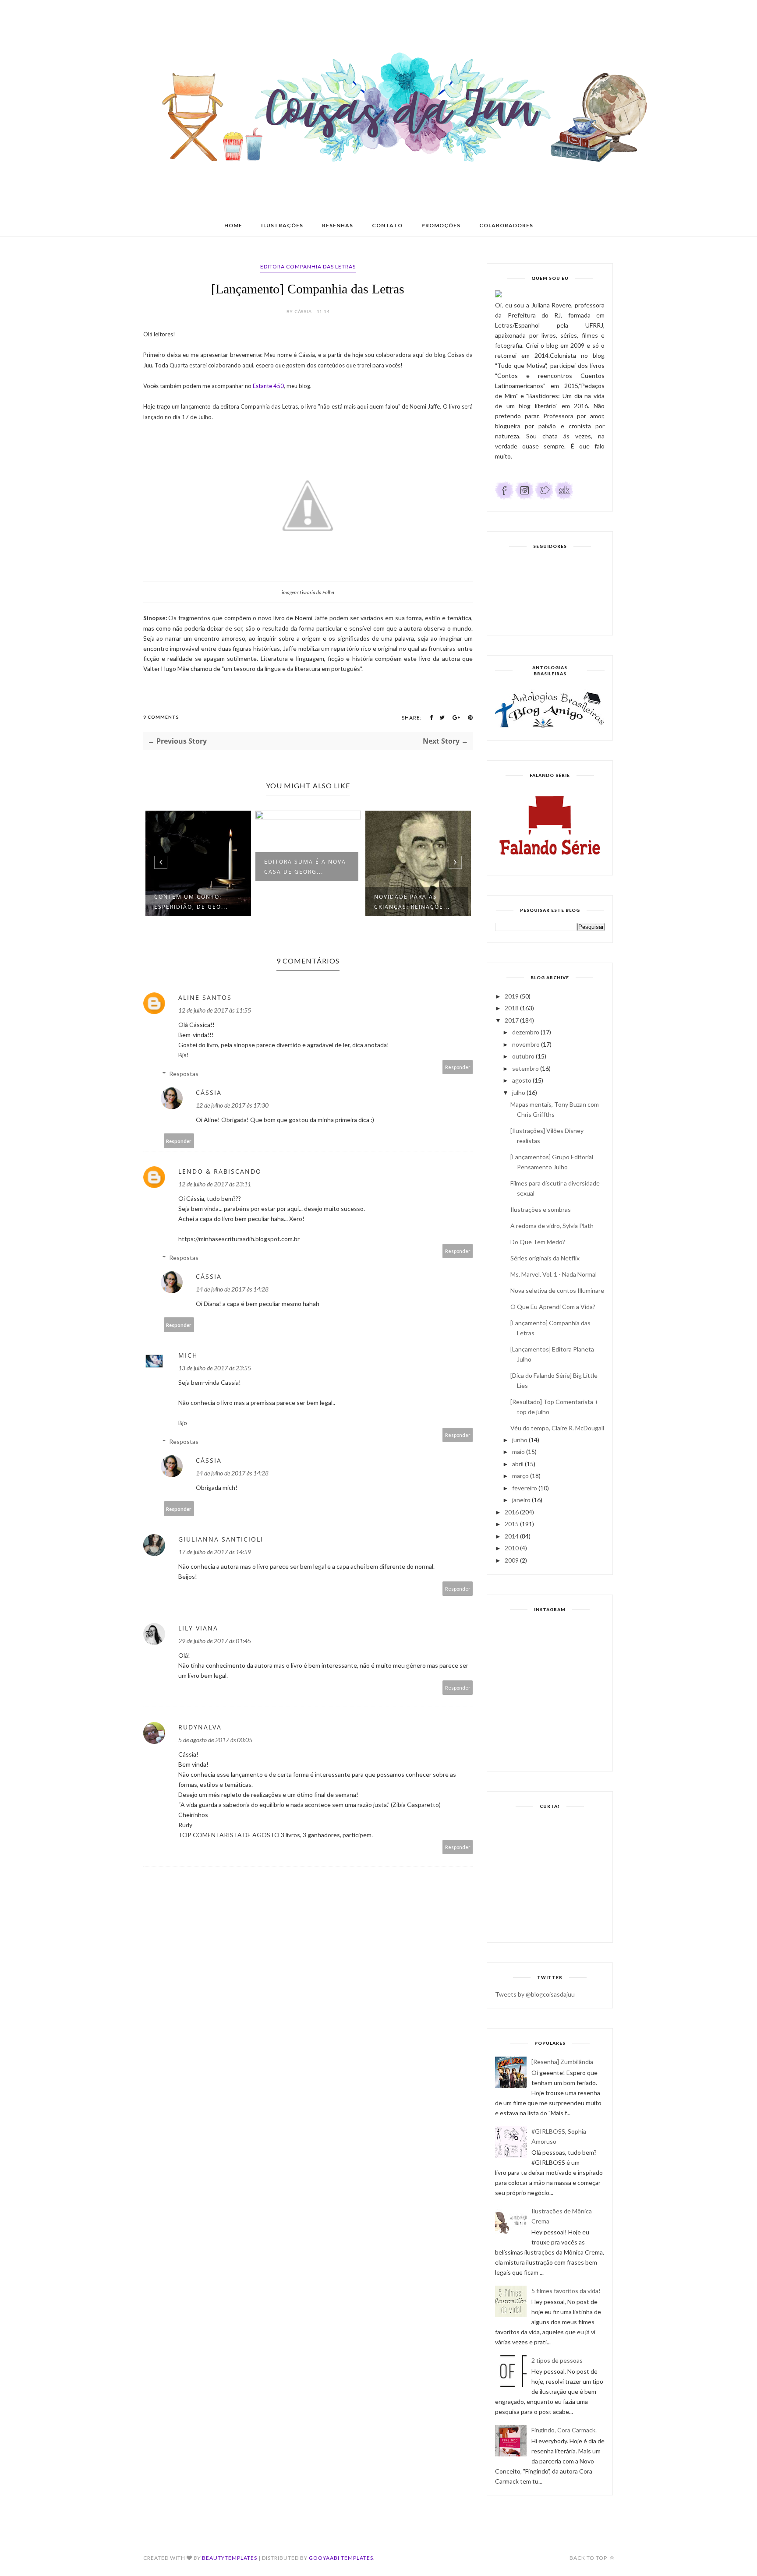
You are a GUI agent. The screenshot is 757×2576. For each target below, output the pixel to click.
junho (520, 1440)
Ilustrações (282, 225)
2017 (512, 1020)
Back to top (589, 2558)
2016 (512, 1512)
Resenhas (338, 225)
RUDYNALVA (200, 1727)
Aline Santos (205, 997)
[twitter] (544, 497)
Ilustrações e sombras (541, 1209)
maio (518, 1452)
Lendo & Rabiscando (220, 1171)
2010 (512, 1548)
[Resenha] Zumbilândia (562, 2062)
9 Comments (161, 717)
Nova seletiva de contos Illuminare (557, 1290)
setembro (525, 1068)
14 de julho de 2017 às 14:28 (232, 1289)
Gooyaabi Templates (341, 2558)
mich (188, 1355)
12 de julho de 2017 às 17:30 (232, 1105)
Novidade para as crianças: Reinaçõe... (302, 902)
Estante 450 (268, 386)
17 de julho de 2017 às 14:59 (215, 1552)
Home (233, 225)
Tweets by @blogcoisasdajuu (535, 1994)
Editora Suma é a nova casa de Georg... (195, 867)
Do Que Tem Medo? (538, 1242)
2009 (512, 1560)
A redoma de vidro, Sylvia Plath (552, 1226)
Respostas (184, 1074)
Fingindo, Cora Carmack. (564, 2430)
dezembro (526, 1032)
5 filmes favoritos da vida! (566, 2291)
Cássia (209, 1092)
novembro (526, 1044)
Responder (458, 1067)
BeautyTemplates (230, 2558)
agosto (522, 1080)
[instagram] (524, 497)
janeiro (521, 1500)
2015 (512, 1524)
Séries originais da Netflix (545, 1258)
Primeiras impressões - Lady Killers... (415, 867)
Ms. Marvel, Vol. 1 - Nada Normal (554, 1274)
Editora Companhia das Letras (308, 266)
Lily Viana (198, 1628)
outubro (523, 1056)
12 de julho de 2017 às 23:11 (215, 1184)
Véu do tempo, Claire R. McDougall (557, 1428)
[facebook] (504, 497)
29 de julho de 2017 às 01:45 (215, 1641)
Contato (387, 225)
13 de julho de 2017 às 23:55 (215, 1368)
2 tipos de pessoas (557, 2360)
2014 (512, 1536)
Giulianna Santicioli (221, 1539)
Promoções (441, 225)
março (520, 1476)
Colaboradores (506, 225)
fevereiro (525, 1488)
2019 (512, 996)
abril (518, 1464)
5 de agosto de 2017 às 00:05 (215, 1740)
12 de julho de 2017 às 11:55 (215, 1010)
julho (519, 1092)
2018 (512, 1008)
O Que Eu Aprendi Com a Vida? (553, 1307)
